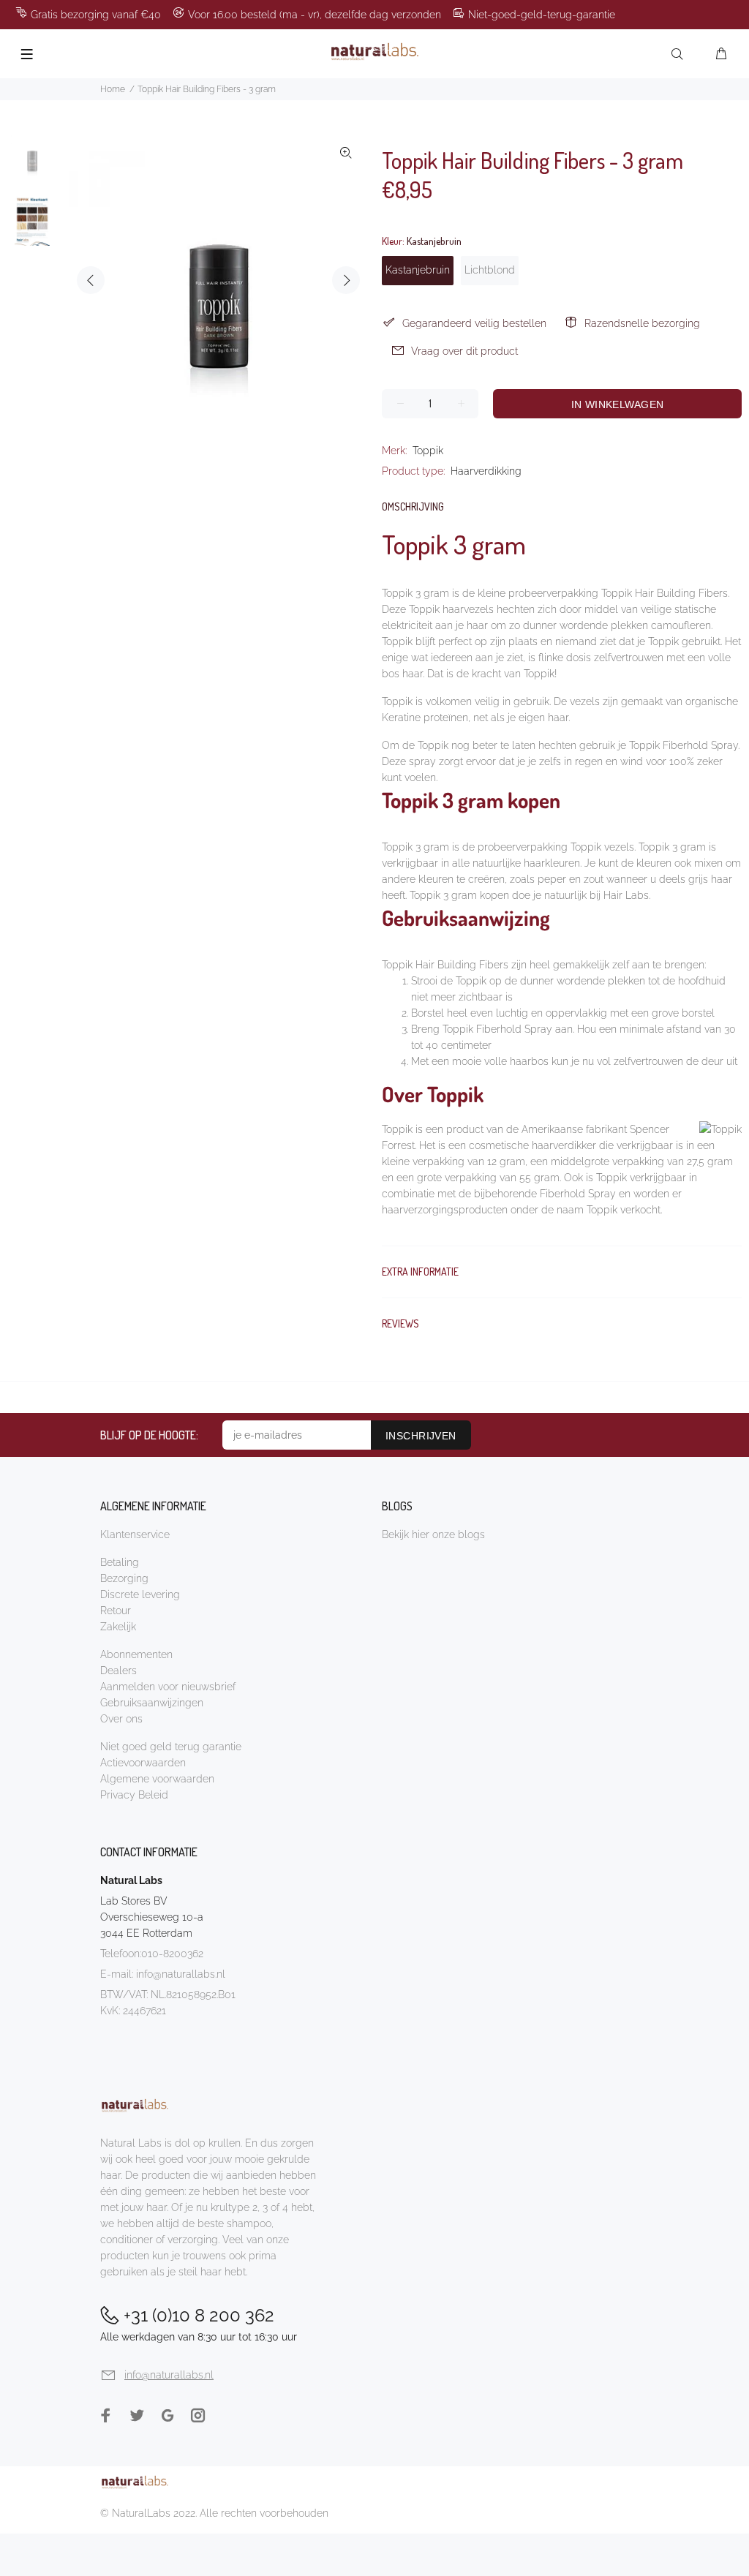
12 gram (506, 1161)
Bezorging (124, 1578)
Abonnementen (136, 1654)
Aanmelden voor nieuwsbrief (168, 1687)
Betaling (120, 1562)
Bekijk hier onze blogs (433, 1534)
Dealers (118, 1671)
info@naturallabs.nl (181, 1974)
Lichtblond (490, 270)
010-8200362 (172, 1954)
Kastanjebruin (418, 270)
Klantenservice (135, 1534)
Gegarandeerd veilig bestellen (474, 323)
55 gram (539, 1178)
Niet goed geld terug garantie (171, 1747)
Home (113, 89)
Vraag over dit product (464, 351)
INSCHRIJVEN (421, 1436)
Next (346, 280)
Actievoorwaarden (143, 1763)
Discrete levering (140, 1594)
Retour (116, 1611)
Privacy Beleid (134, 1795)
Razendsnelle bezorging (642, 323)
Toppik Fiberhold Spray (684, 745)
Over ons (121, 1719)
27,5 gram (710, 1161)
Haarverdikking (486, 471)
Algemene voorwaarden (157, 1779)
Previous (91, 280)
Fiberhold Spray (578, 1194)
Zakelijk (118, 1627)
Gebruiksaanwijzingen (152, 1703)
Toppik (428, 451)
